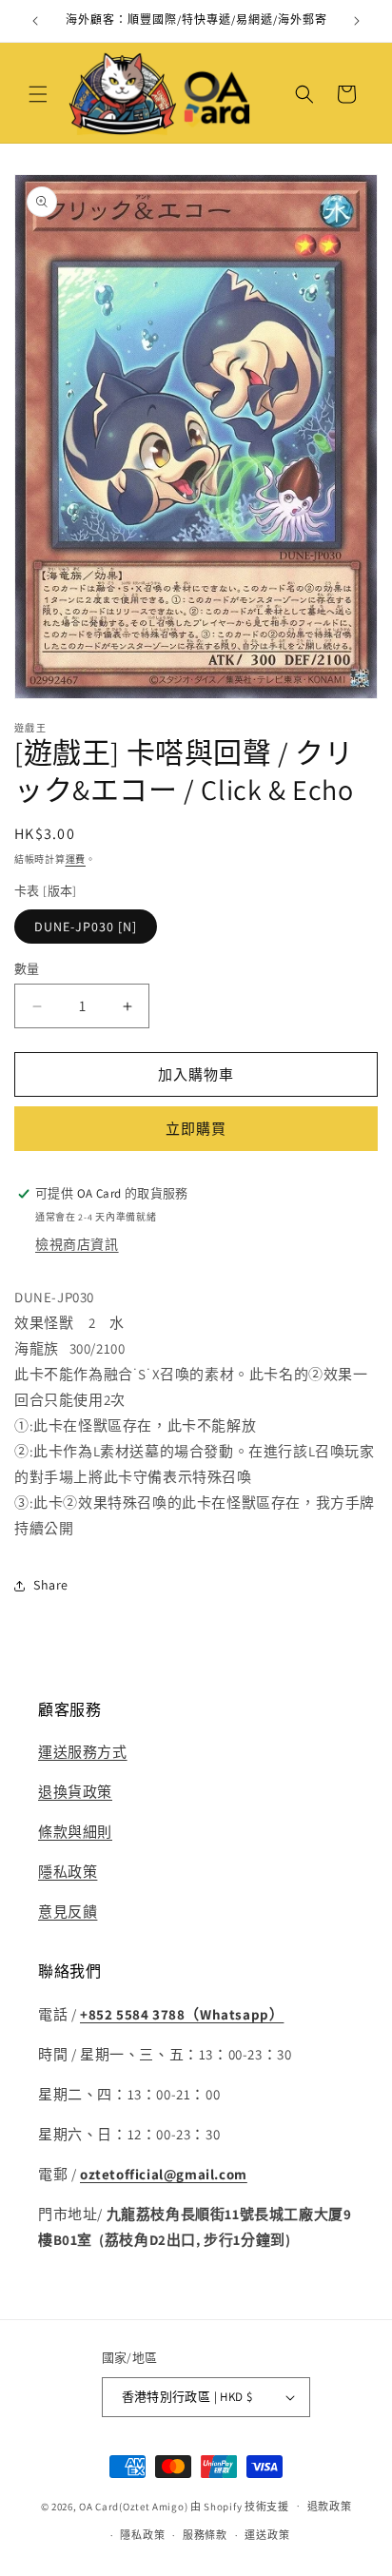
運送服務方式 (83, 1752)
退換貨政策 (75, 1792)
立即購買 (196, 1129)
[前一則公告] (35, 21)
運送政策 (267, 2535)
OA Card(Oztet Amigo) (133, 2506)
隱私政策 (68, 1872)
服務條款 (205, 2535)
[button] (38, 94)
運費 (76, 859)
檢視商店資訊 (77, 1244)
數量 (27, 969)
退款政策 (330, 2507)
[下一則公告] (357, 21)
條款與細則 (75, 1832)
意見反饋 (68, 1912)
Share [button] (51, 1585)
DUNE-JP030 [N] (86, 927)
